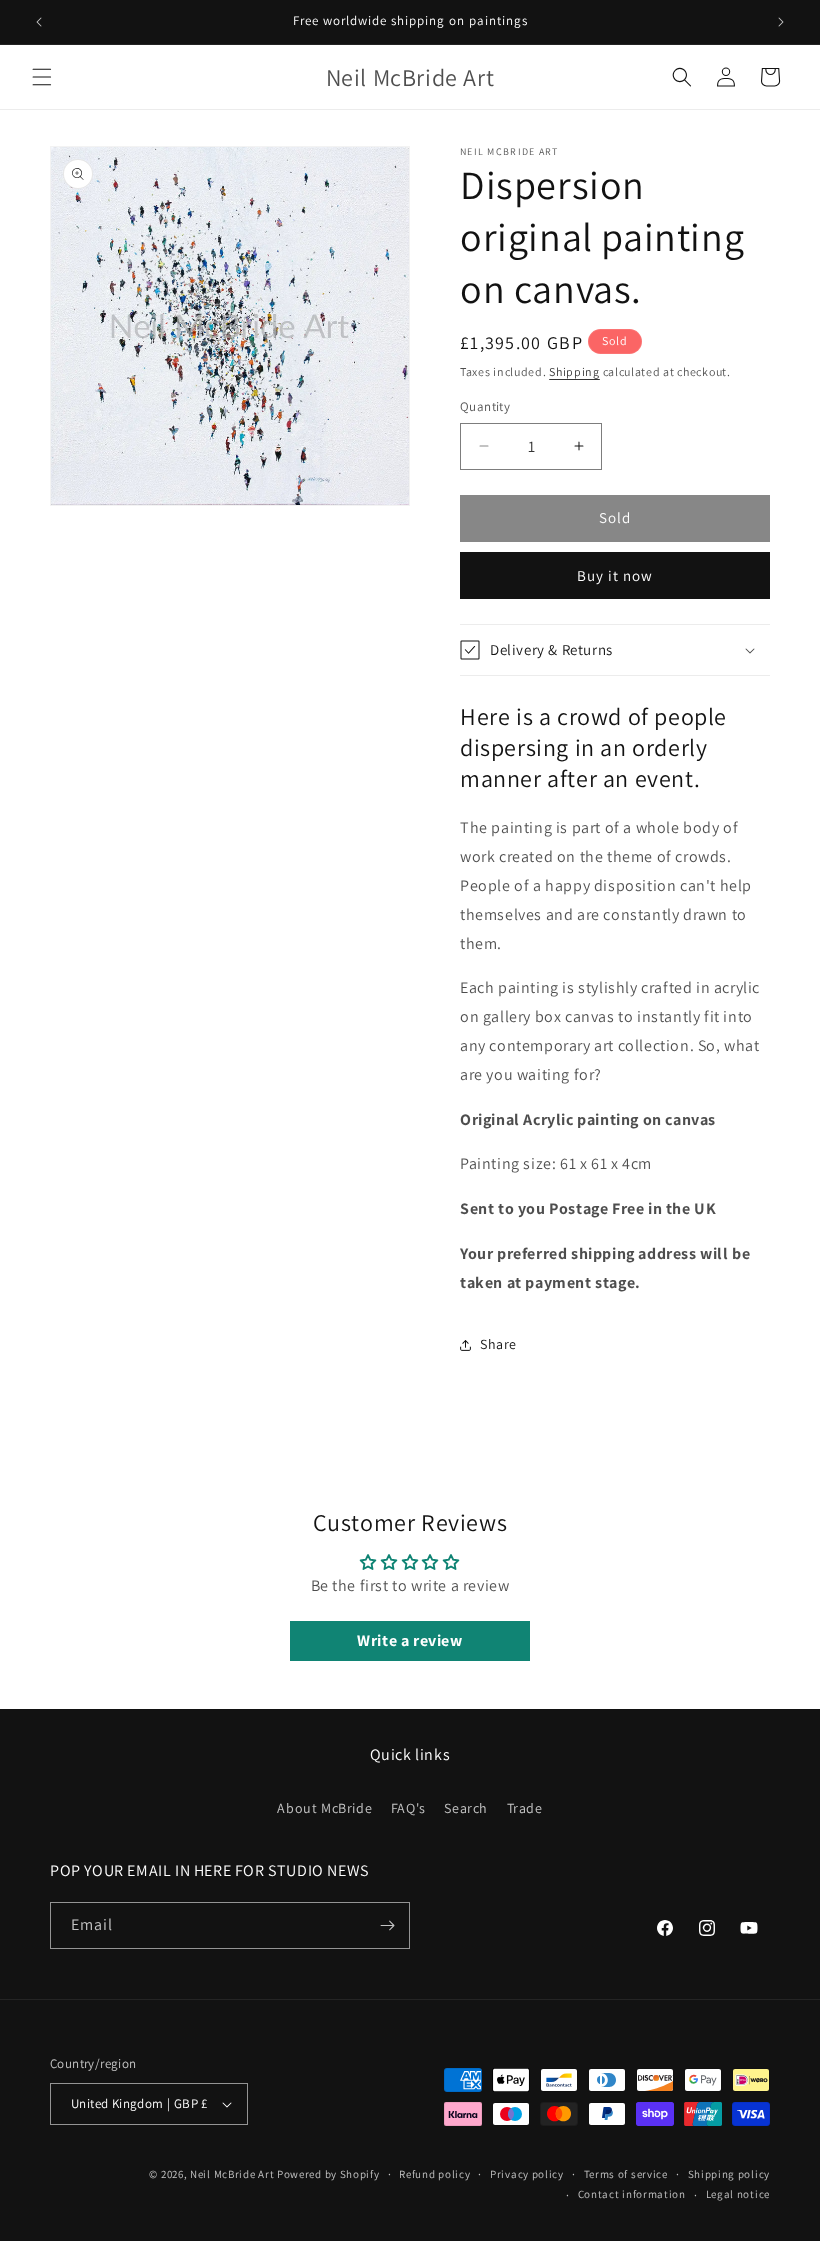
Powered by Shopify (328, 2174)
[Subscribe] (387, 1925)
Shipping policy (729, 2174)
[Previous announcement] (39, 22)
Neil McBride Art (232, 2174)
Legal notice (738, 2194)
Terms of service (626, 2174)
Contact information (632, 2194)
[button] (42, 77)
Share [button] (498, 1344)
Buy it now (615, 575)
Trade (525, 1808)
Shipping (574, 371)
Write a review (409, 1640)
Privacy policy (527, 2174)
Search (466, 1808)
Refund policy (434, 2174)
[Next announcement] (781, 22)
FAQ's (408, 1808)
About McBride (324, 1808)
